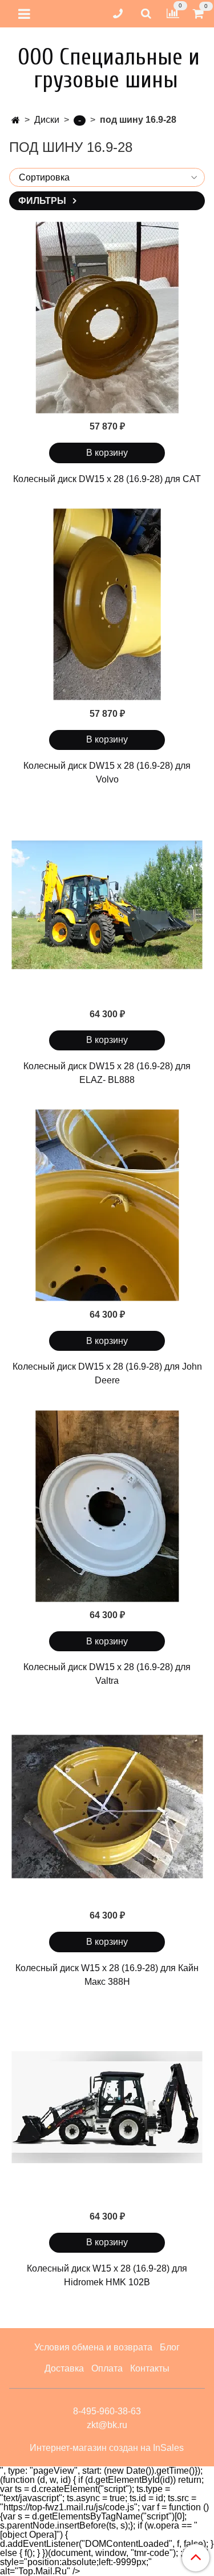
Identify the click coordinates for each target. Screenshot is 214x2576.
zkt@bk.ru (107, 2425)
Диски (47, 120)
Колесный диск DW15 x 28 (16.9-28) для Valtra (107, 1674)
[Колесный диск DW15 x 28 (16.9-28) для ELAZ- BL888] (107, 905)
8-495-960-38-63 (107, 2411)
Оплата (107, 2368)
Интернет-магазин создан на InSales (107, 2448)
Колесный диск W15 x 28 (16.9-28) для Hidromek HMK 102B (107, 2275)
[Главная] (16, 120)
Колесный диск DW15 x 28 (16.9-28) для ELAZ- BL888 (107, 1073)
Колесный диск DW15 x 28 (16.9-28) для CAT (107, 479)
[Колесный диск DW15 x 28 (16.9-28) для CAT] (107, 317)
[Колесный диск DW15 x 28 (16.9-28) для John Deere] (107, 1205)
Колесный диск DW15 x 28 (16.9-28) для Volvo (107, 773)
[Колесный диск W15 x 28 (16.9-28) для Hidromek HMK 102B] (107, 2107)
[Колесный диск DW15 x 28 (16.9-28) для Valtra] (107, 1506)
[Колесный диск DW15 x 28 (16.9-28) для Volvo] (107, 605)
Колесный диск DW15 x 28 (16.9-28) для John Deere (107, 1373)
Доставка (64, 2368)
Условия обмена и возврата (93, 2347)
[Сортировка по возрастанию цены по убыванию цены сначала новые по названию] (107, 177)
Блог (170, 2347)
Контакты (150, 2368)
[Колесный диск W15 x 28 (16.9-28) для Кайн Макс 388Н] (107, 1806)
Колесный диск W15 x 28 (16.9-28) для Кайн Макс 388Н (107, 1975)
